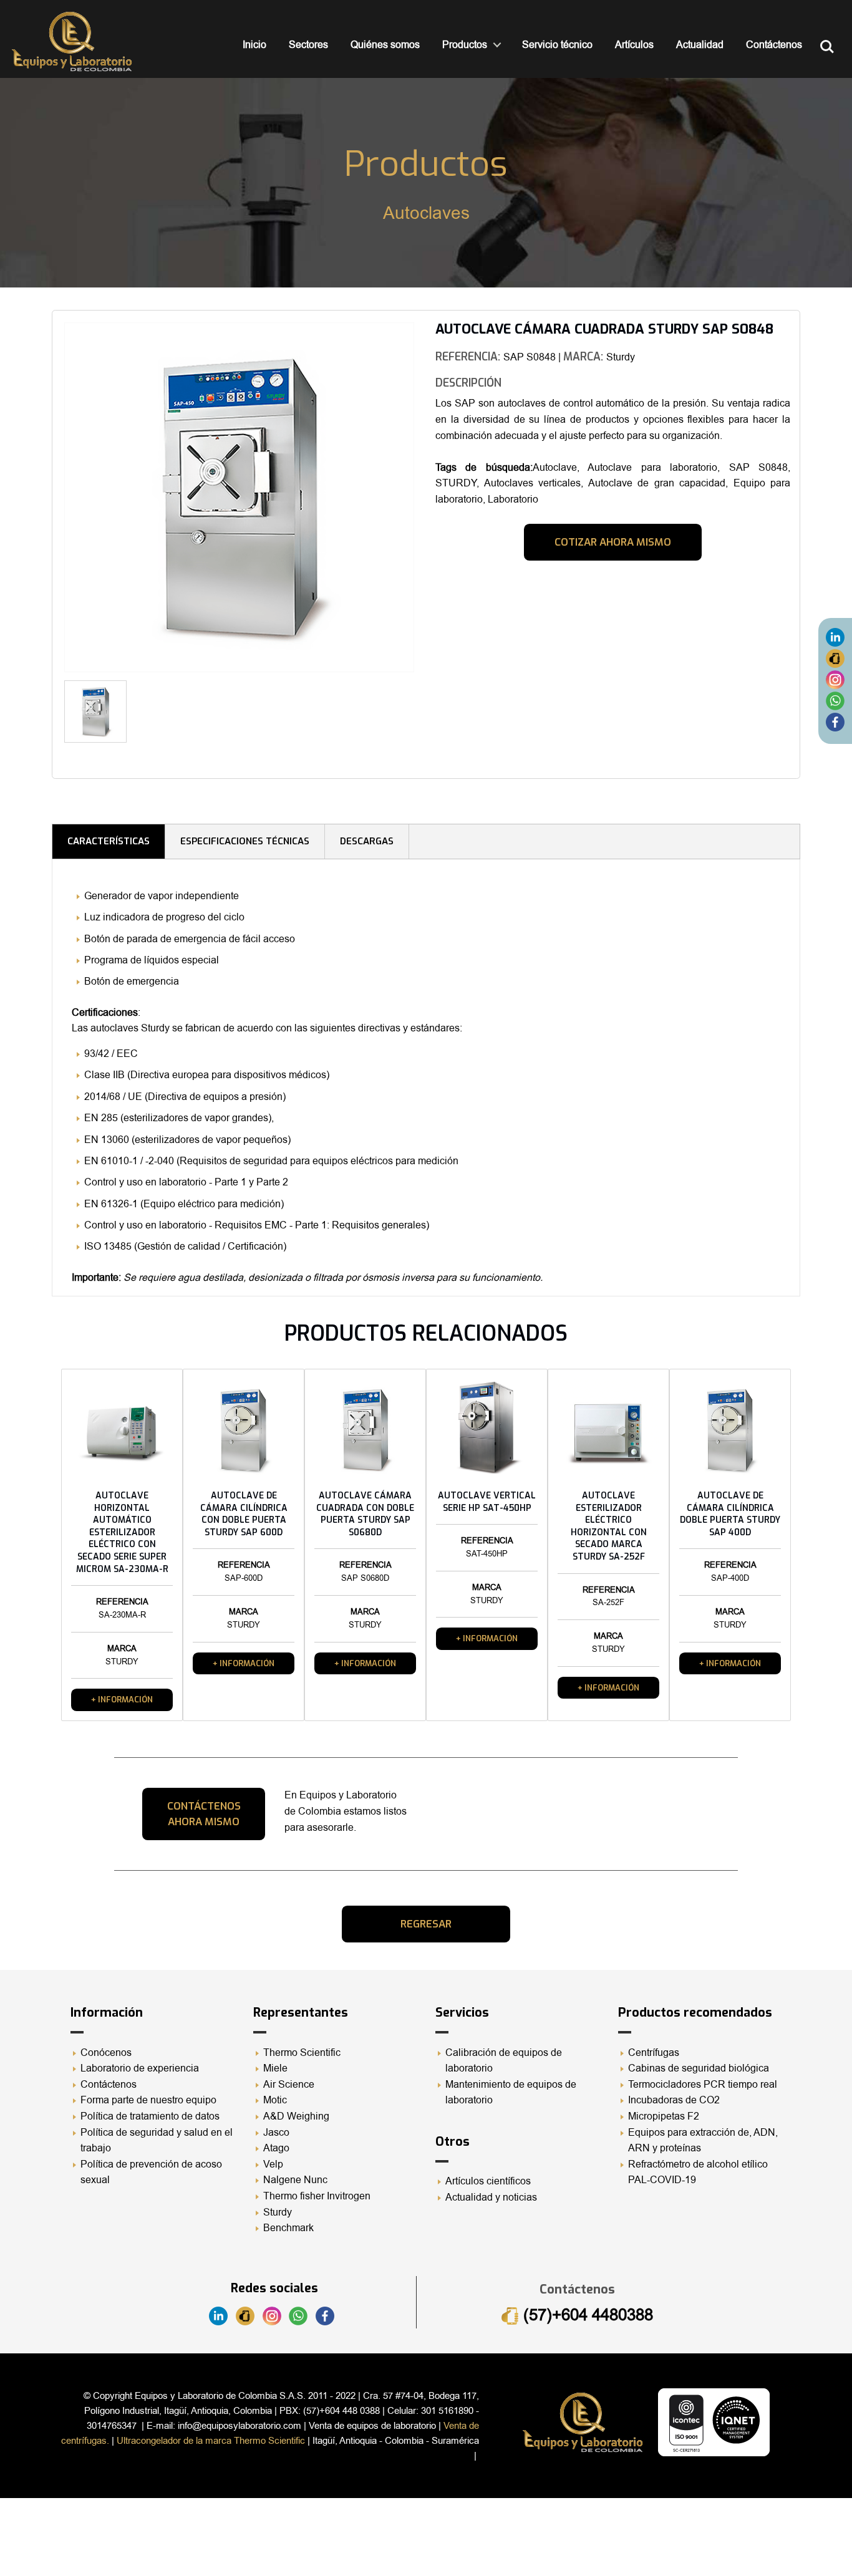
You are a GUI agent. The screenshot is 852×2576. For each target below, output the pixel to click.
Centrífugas (654, 2053)
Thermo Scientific (302, 2053)
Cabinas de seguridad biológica (699, 2068)
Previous (46, 502)
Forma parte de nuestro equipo (148, 2100)
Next (433, 716)
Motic (275, 2100)
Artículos (634, 45)
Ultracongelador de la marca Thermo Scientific (211, 2441)
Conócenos (106, 2053)
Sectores (308, 45)
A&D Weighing (296, 2116)
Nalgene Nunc (295, 2180)
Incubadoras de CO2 (674, 2100)
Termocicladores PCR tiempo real (703, 2085)
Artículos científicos (488, 2181)
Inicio (254, 45)
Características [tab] (109, 841)
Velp (273, 2164)
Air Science (289, 2085)
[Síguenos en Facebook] (835, 722)
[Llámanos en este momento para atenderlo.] (835, 658)
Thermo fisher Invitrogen (317, 2196)
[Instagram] (835, 680)
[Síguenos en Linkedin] (835, 637)
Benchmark (288, 2228)
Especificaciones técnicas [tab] (245, 841)
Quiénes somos (385, 45)
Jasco (276, 2133)
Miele (275, 2068)
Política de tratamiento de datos (150, 2116)
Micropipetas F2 (664, 2116)
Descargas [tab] (367, 841)
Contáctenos (774, 45)
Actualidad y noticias (491, 2197)
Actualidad (700, 45)
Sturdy (278, 2212)
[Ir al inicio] (72, 41)
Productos (465, 45)
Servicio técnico (557, 45)
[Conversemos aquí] (835, 701)
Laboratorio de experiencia (140, 2068)
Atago (276, 2148)
